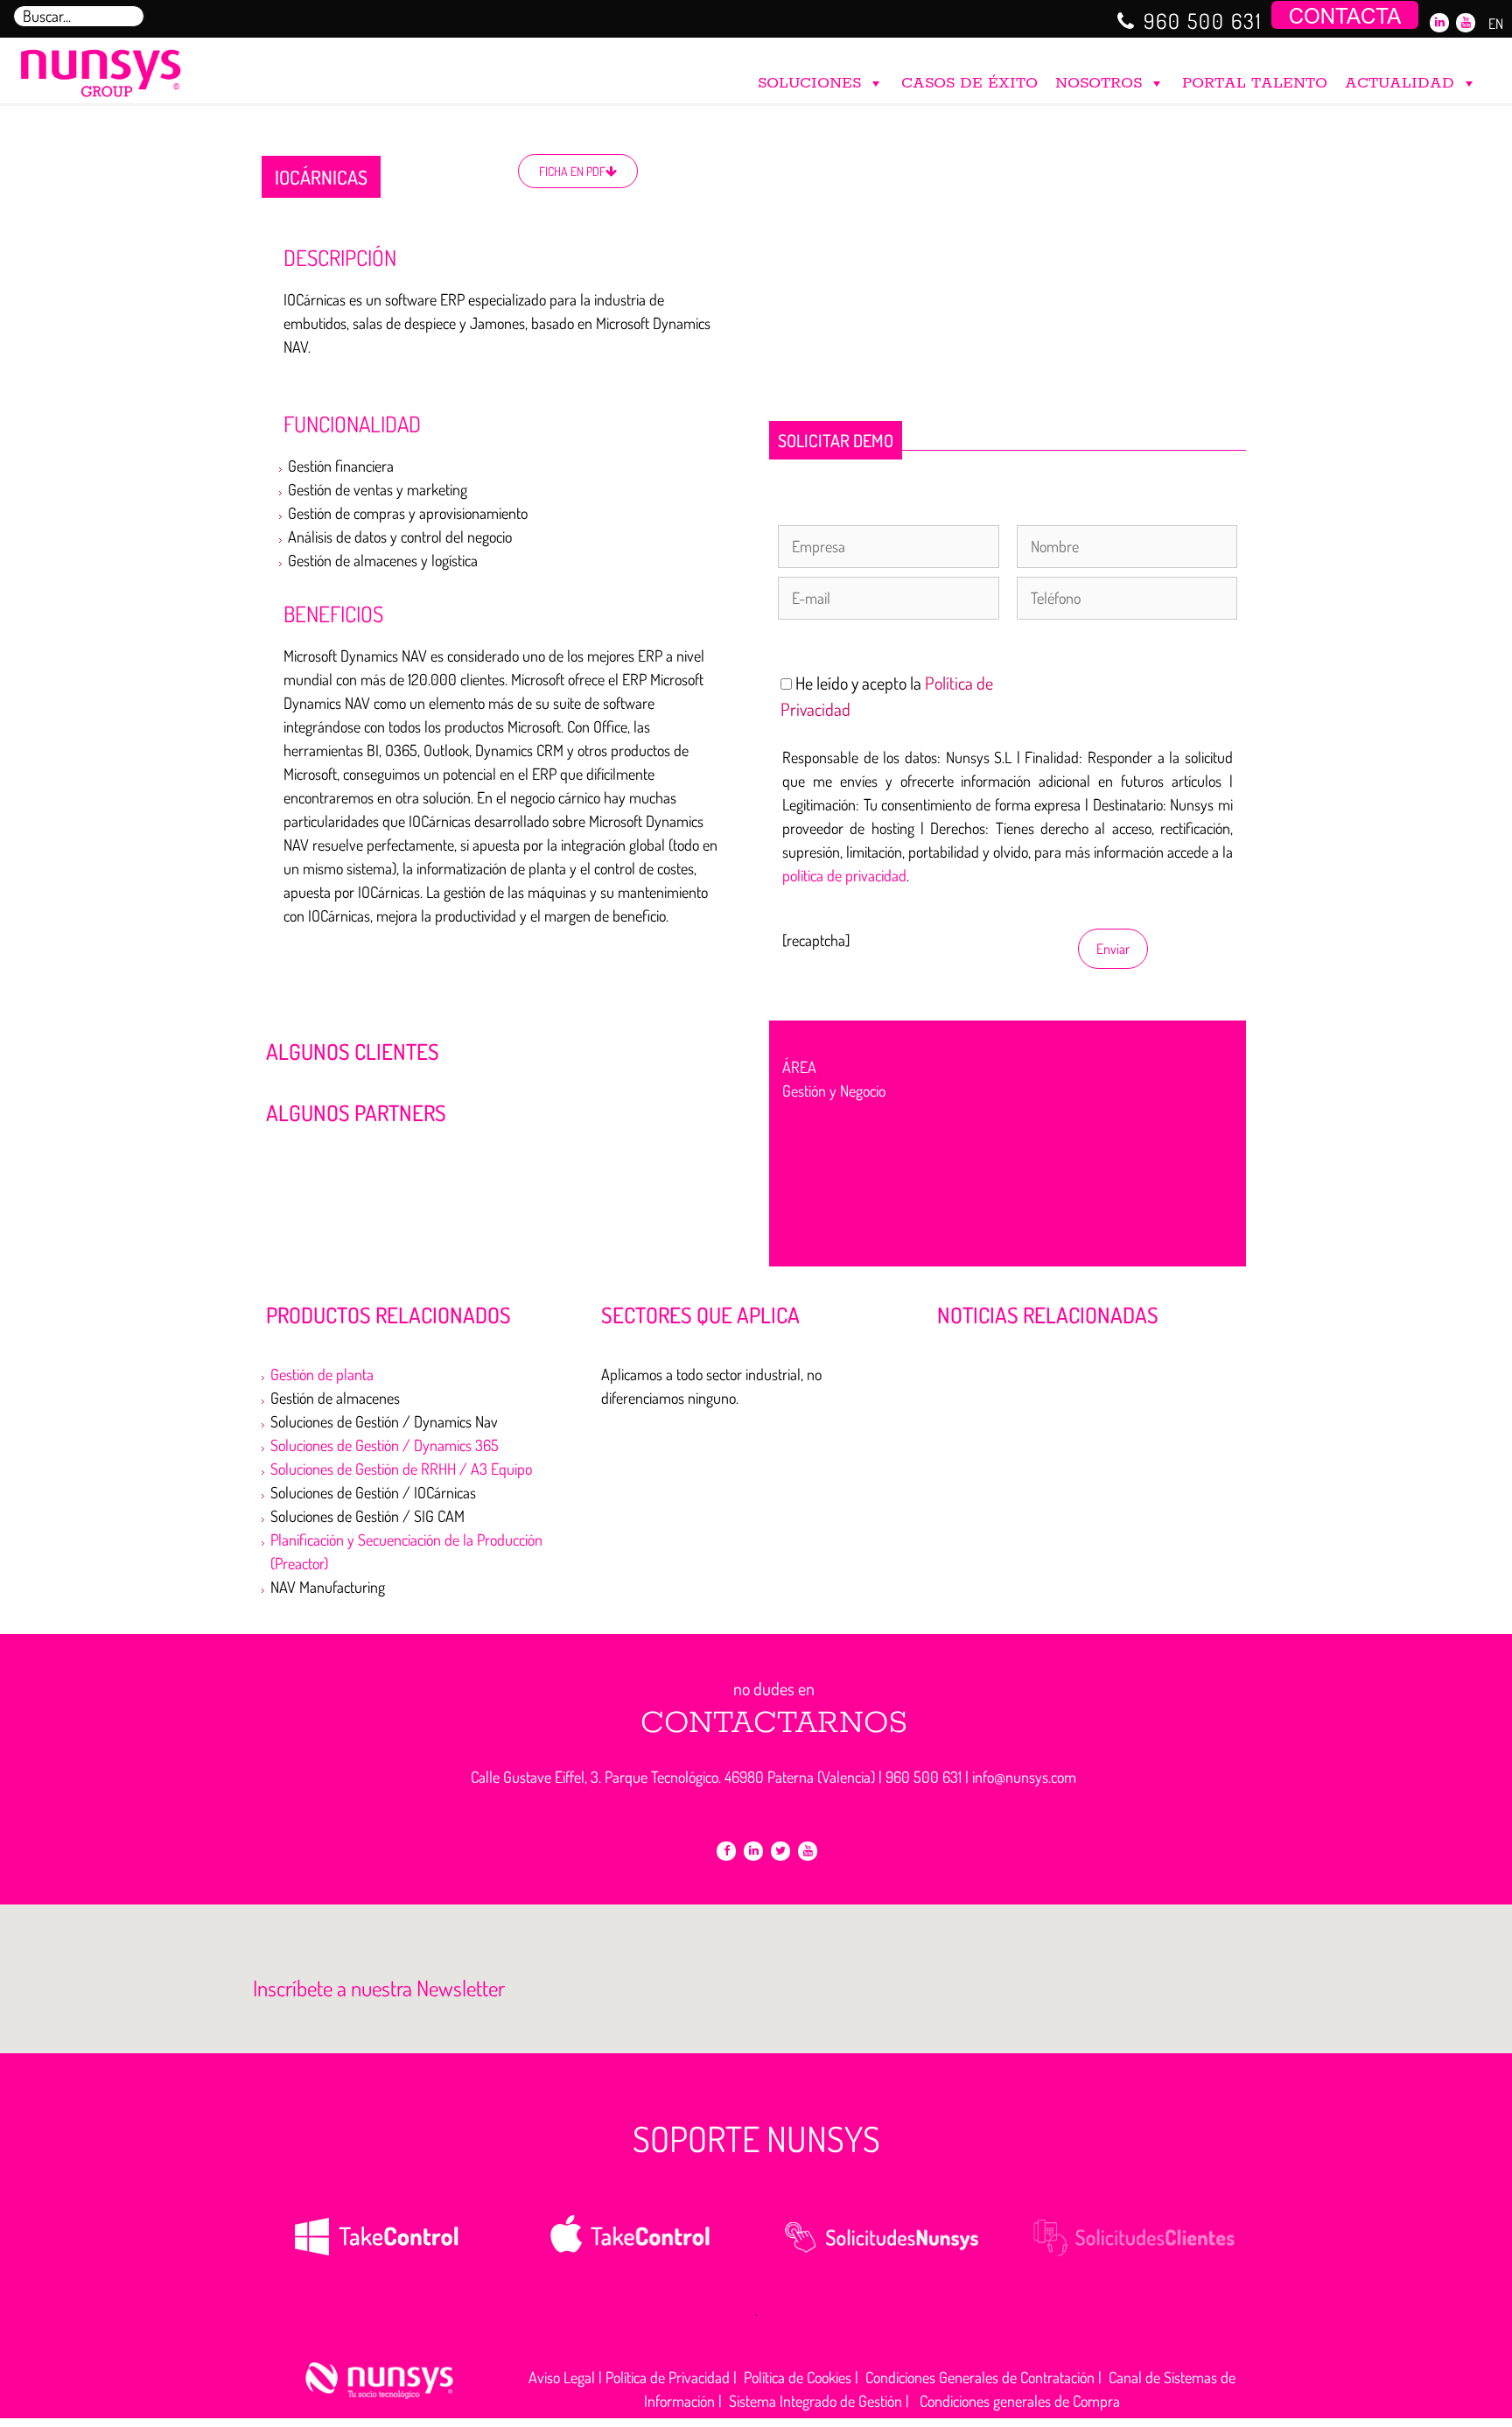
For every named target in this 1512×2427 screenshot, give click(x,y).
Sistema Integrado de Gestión (815, 2401)
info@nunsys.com (1024, 1777)
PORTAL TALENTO (1255, 83)
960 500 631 (1203, 21)
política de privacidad (844, 875)
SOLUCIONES (809, 83)
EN (1496, 24)
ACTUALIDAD (1400, 83)
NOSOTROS (1099, 83)
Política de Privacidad (668, 2377)
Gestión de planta (322, 1374)
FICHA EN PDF (572, 171)
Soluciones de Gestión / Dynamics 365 (385, 1445)
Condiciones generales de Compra (1020, 2401)
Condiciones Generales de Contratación (980, 2377)
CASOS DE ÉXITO (969, 83)
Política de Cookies (798, 2377)
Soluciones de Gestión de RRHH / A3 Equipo (401, 1469)
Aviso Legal (562, 2377)
